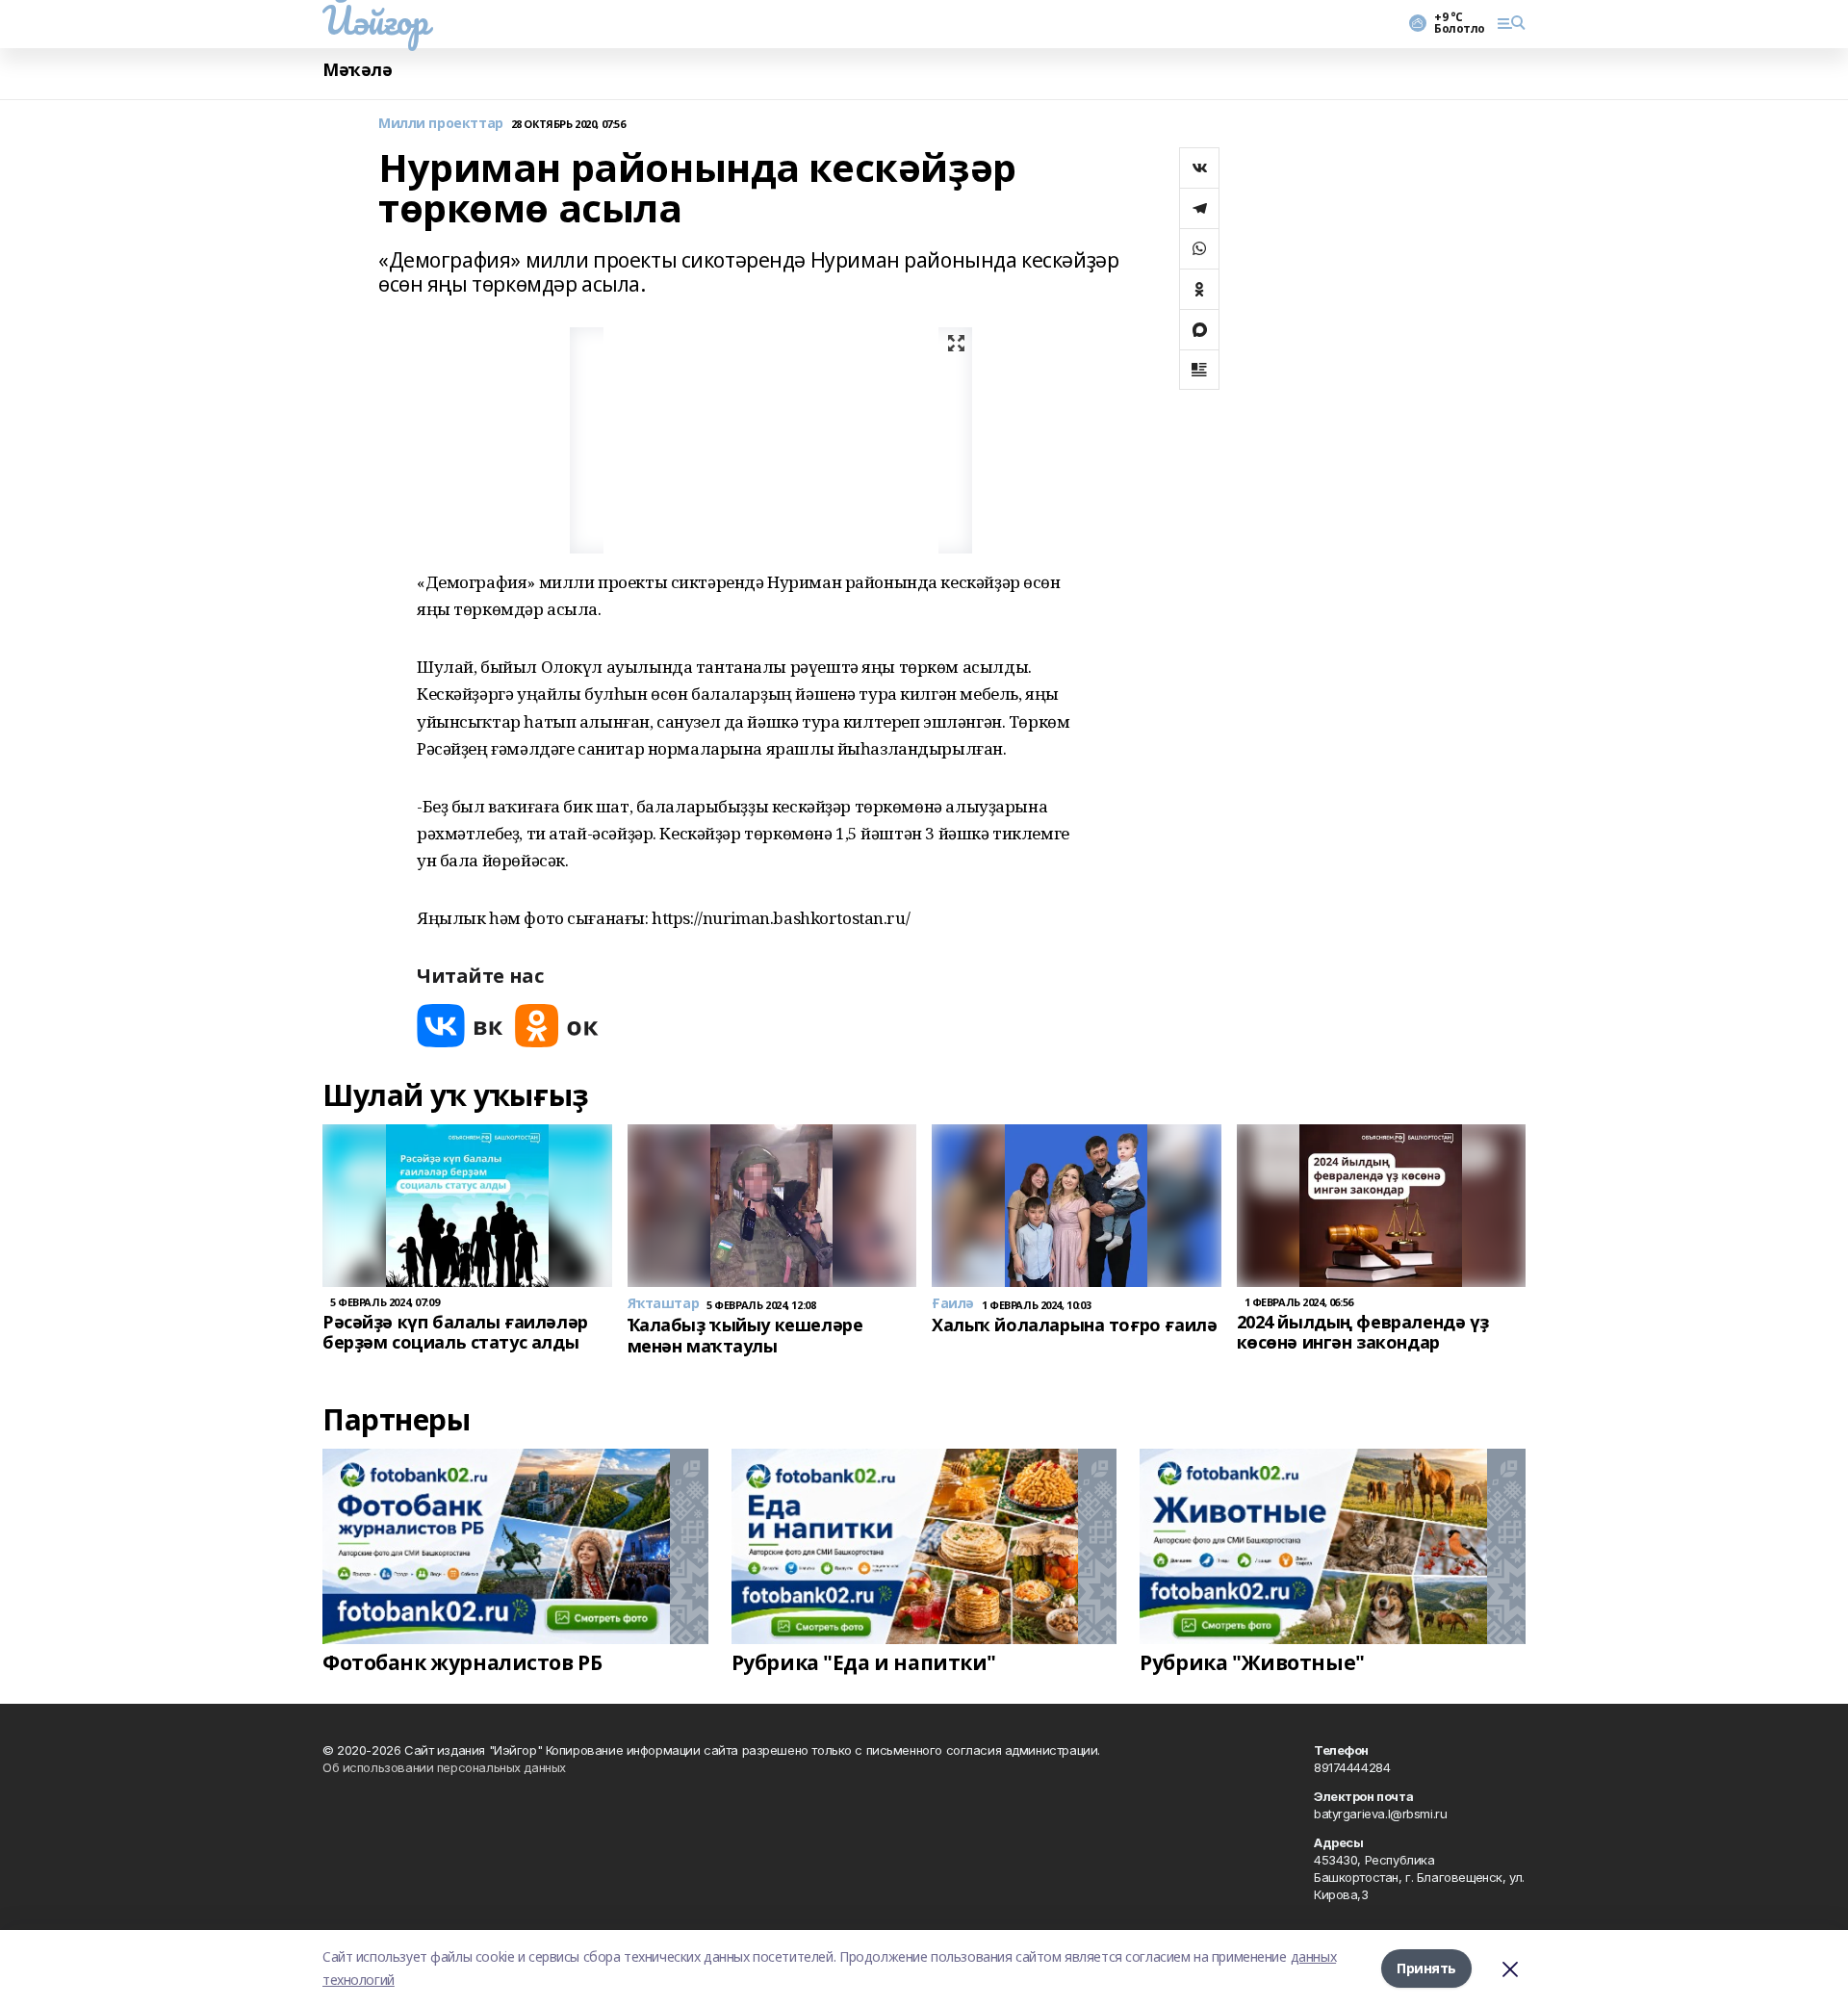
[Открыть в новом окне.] (460, 1026)
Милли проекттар (441, 124)
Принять (1426, 1968)
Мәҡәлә (357, 70)
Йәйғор (375, 20)
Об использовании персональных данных (444, 1767)
